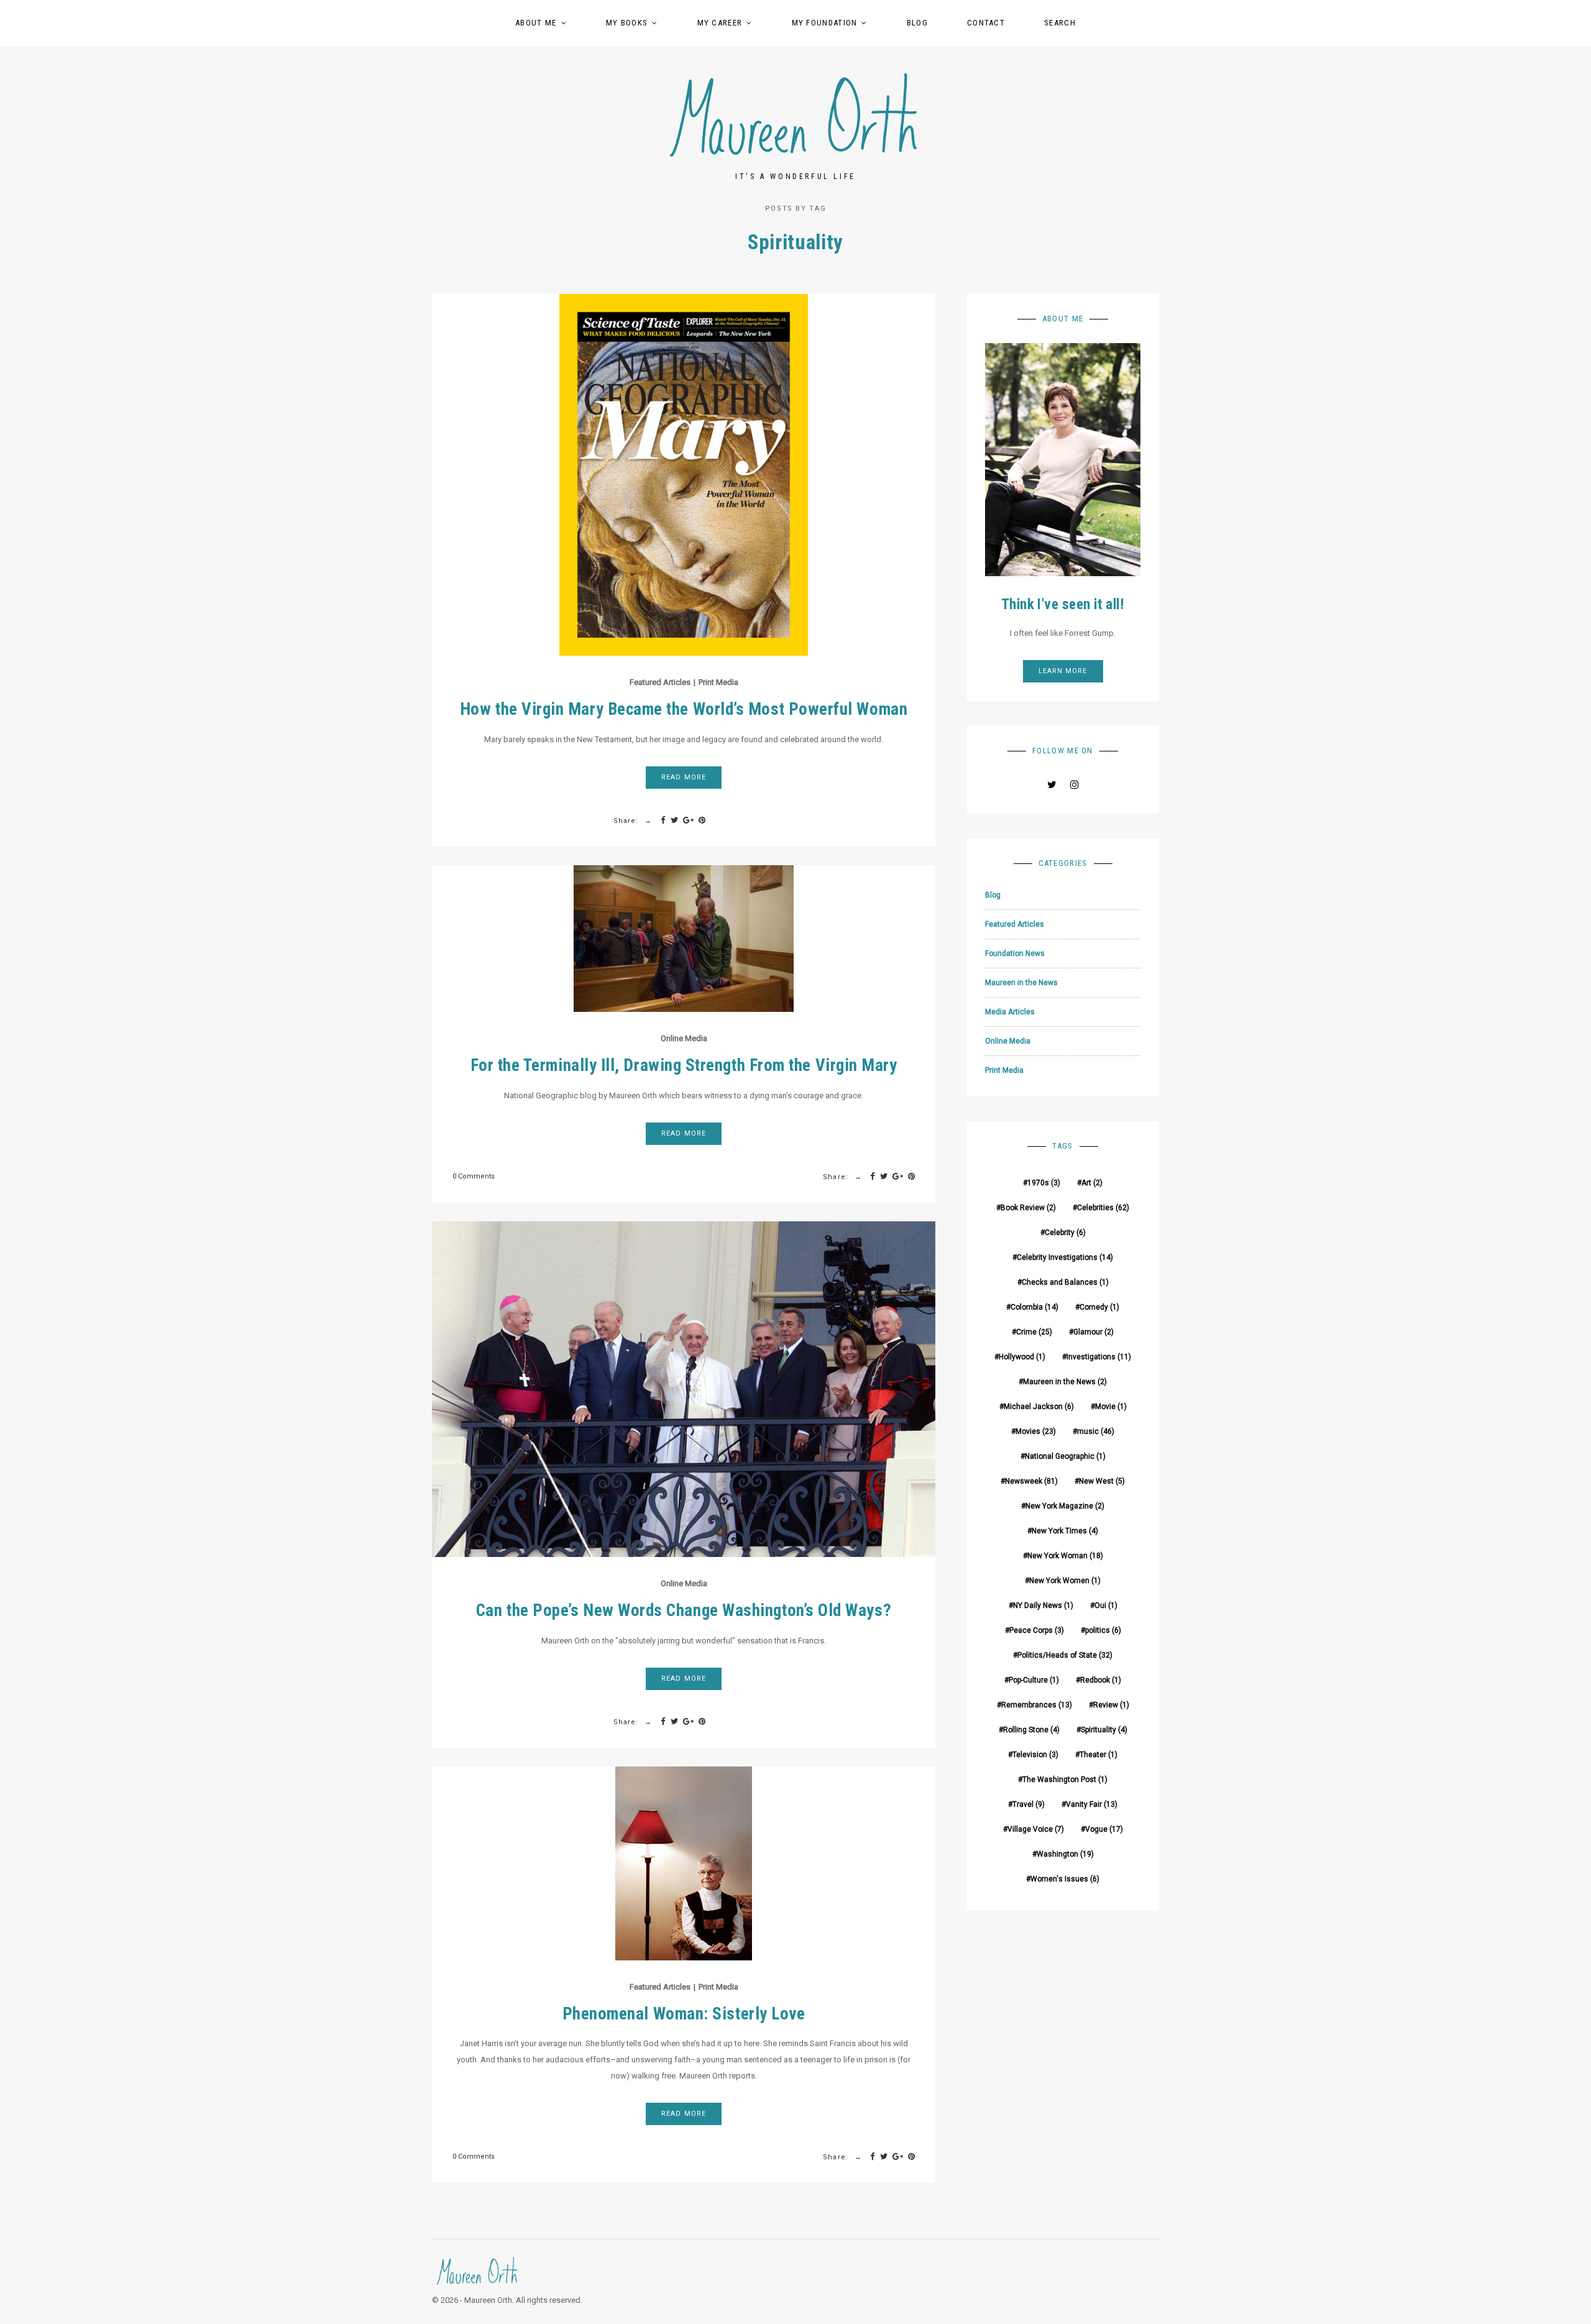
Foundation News (1015, 953)
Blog (917, 23)
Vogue (1104, 1829)
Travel (1029, 1804)
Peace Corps (1037, 1630)
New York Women (1065, 1581)
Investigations (1099, 1357)
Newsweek (1031, 1481)
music (1096, 1431)
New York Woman (1065, 1556)
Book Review (1028, 1208)
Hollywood (1022, 1357)
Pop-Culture (1034, 1680)
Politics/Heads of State (1065, 1655)
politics (1103, 1630)
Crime (1034, 1332)
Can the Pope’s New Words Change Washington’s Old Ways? (684, 1610)
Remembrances (1037, 1705)
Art (1092, 1183)
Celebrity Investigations (1065, 1257)
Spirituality (1104, 1730)
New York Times (1065, 1531)
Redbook (1101, 1680)
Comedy (1099, 1307)
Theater (1098, 1755)
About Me (536, 23)
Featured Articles (660, 682)
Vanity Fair (1092, 1804)
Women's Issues (1065, 1879)
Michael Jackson (1039, 1407)
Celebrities (1103, 1208)
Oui (1106, 1605)
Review (1111, 1705)
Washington (1065, 1854)
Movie (1111, 1407)
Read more (684, 777)
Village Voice (1036, 1829)
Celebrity (1065, 1233)
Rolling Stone (1031, 1730)
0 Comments (474, 1176)
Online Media (684, 1038)
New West (1102, 1481)
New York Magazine (1065, 1506)
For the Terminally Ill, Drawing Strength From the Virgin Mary (684, 1065)
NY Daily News (1043, 1605)
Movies (1036, 1431)
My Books (627, 23)
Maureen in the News (1021, 983)
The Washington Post (1065, 1780)
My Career (720, 23)
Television (1035, 1755)
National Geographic (1065, 1456)
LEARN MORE (1063, 671)
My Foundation (825, 23)
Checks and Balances (1065, 1282)
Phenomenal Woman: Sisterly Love (684, 2014)
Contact (986, 23)
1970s (1044, 1183)
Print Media (718, 682)
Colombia (1034, 1307)
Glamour (1094, 1332)
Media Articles (1010, 1012)
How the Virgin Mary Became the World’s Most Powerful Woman (684, 709)
